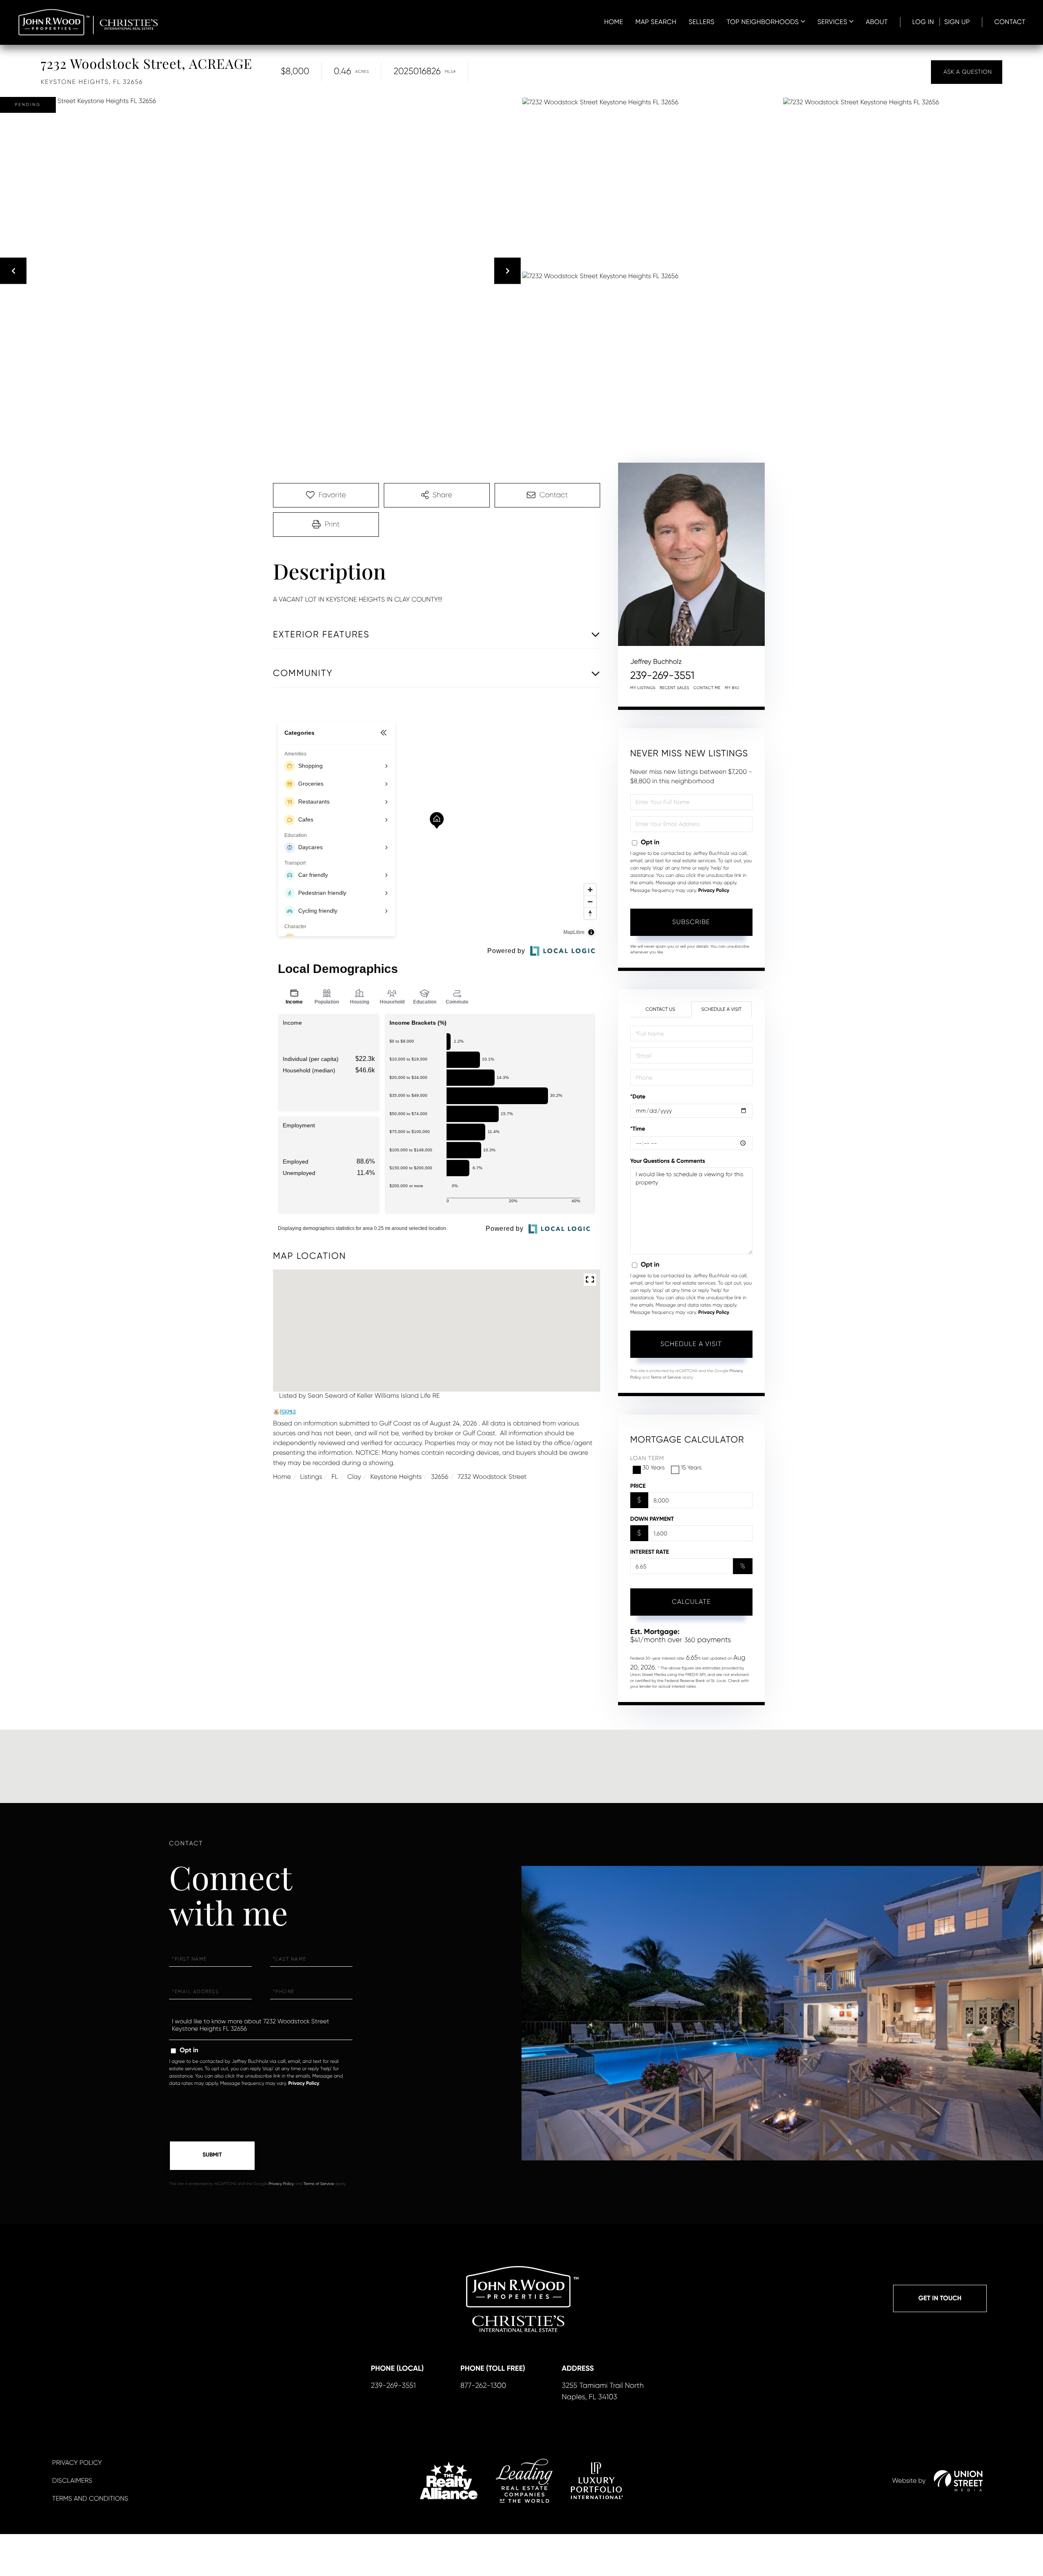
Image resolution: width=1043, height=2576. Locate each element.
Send (212, 2156)
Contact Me (707, 688)
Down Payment (652, 1519)
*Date (638, 1097)
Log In (923, 22)
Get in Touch (940, 2298)
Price (638, 1486)
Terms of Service (666, 1378)
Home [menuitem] (614, 22)
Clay (354, 1477)
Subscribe (691, 922)
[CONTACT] (967, 72)
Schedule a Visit (721, 1009)
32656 (440, 1477)
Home (282, 1477)
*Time (638, 1129)
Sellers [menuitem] (701, 22)
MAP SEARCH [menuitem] (656, 22)
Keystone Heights (396, 1477)
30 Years (654, 1468)
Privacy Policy (714, 891)
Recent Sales (674, 688)
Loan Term (647, 1458)
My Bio (732, 688)
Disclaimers (72, 2480)
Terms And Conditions (90, 2498)
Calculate (691, 1602)
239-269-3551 (662, 676)
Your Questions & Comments (668, 1161)
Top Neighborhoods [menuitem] (763, 22)
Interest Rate (650, 1552)
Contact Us (660, 1009)
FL (335, 1477)
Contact (1010, 22)
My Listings (643, 688)
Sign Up (957, 22)
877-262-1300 (483, 2386)
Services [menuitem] (832, 22)
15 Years (691, 1468)
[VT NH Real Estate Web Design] (958, 2481)
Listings (311, 1477)
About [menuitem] (877, 22)
